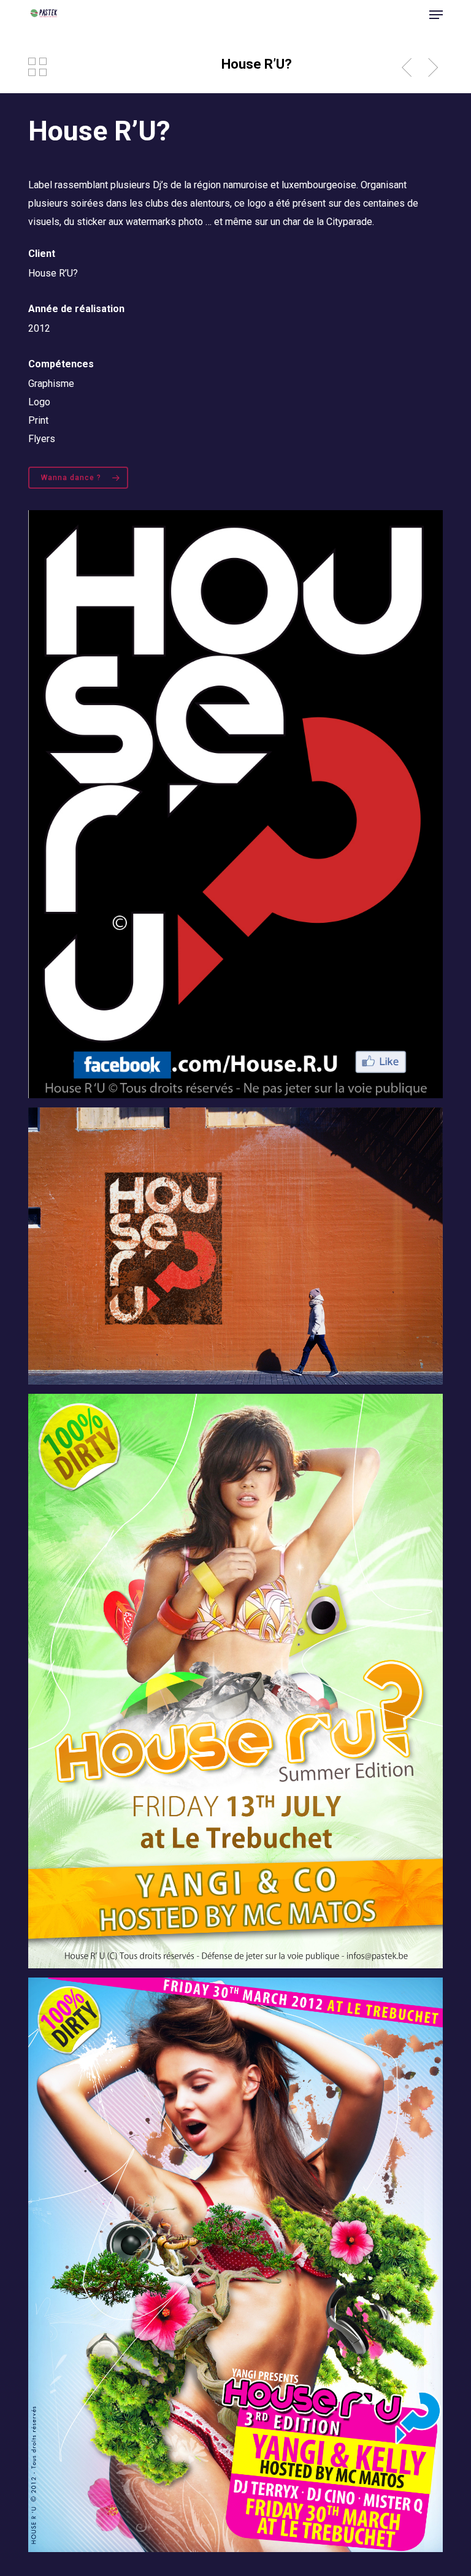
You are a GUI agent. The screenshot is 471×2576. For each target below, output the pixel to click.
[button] (436, 15)
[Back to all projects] (37, 67)
